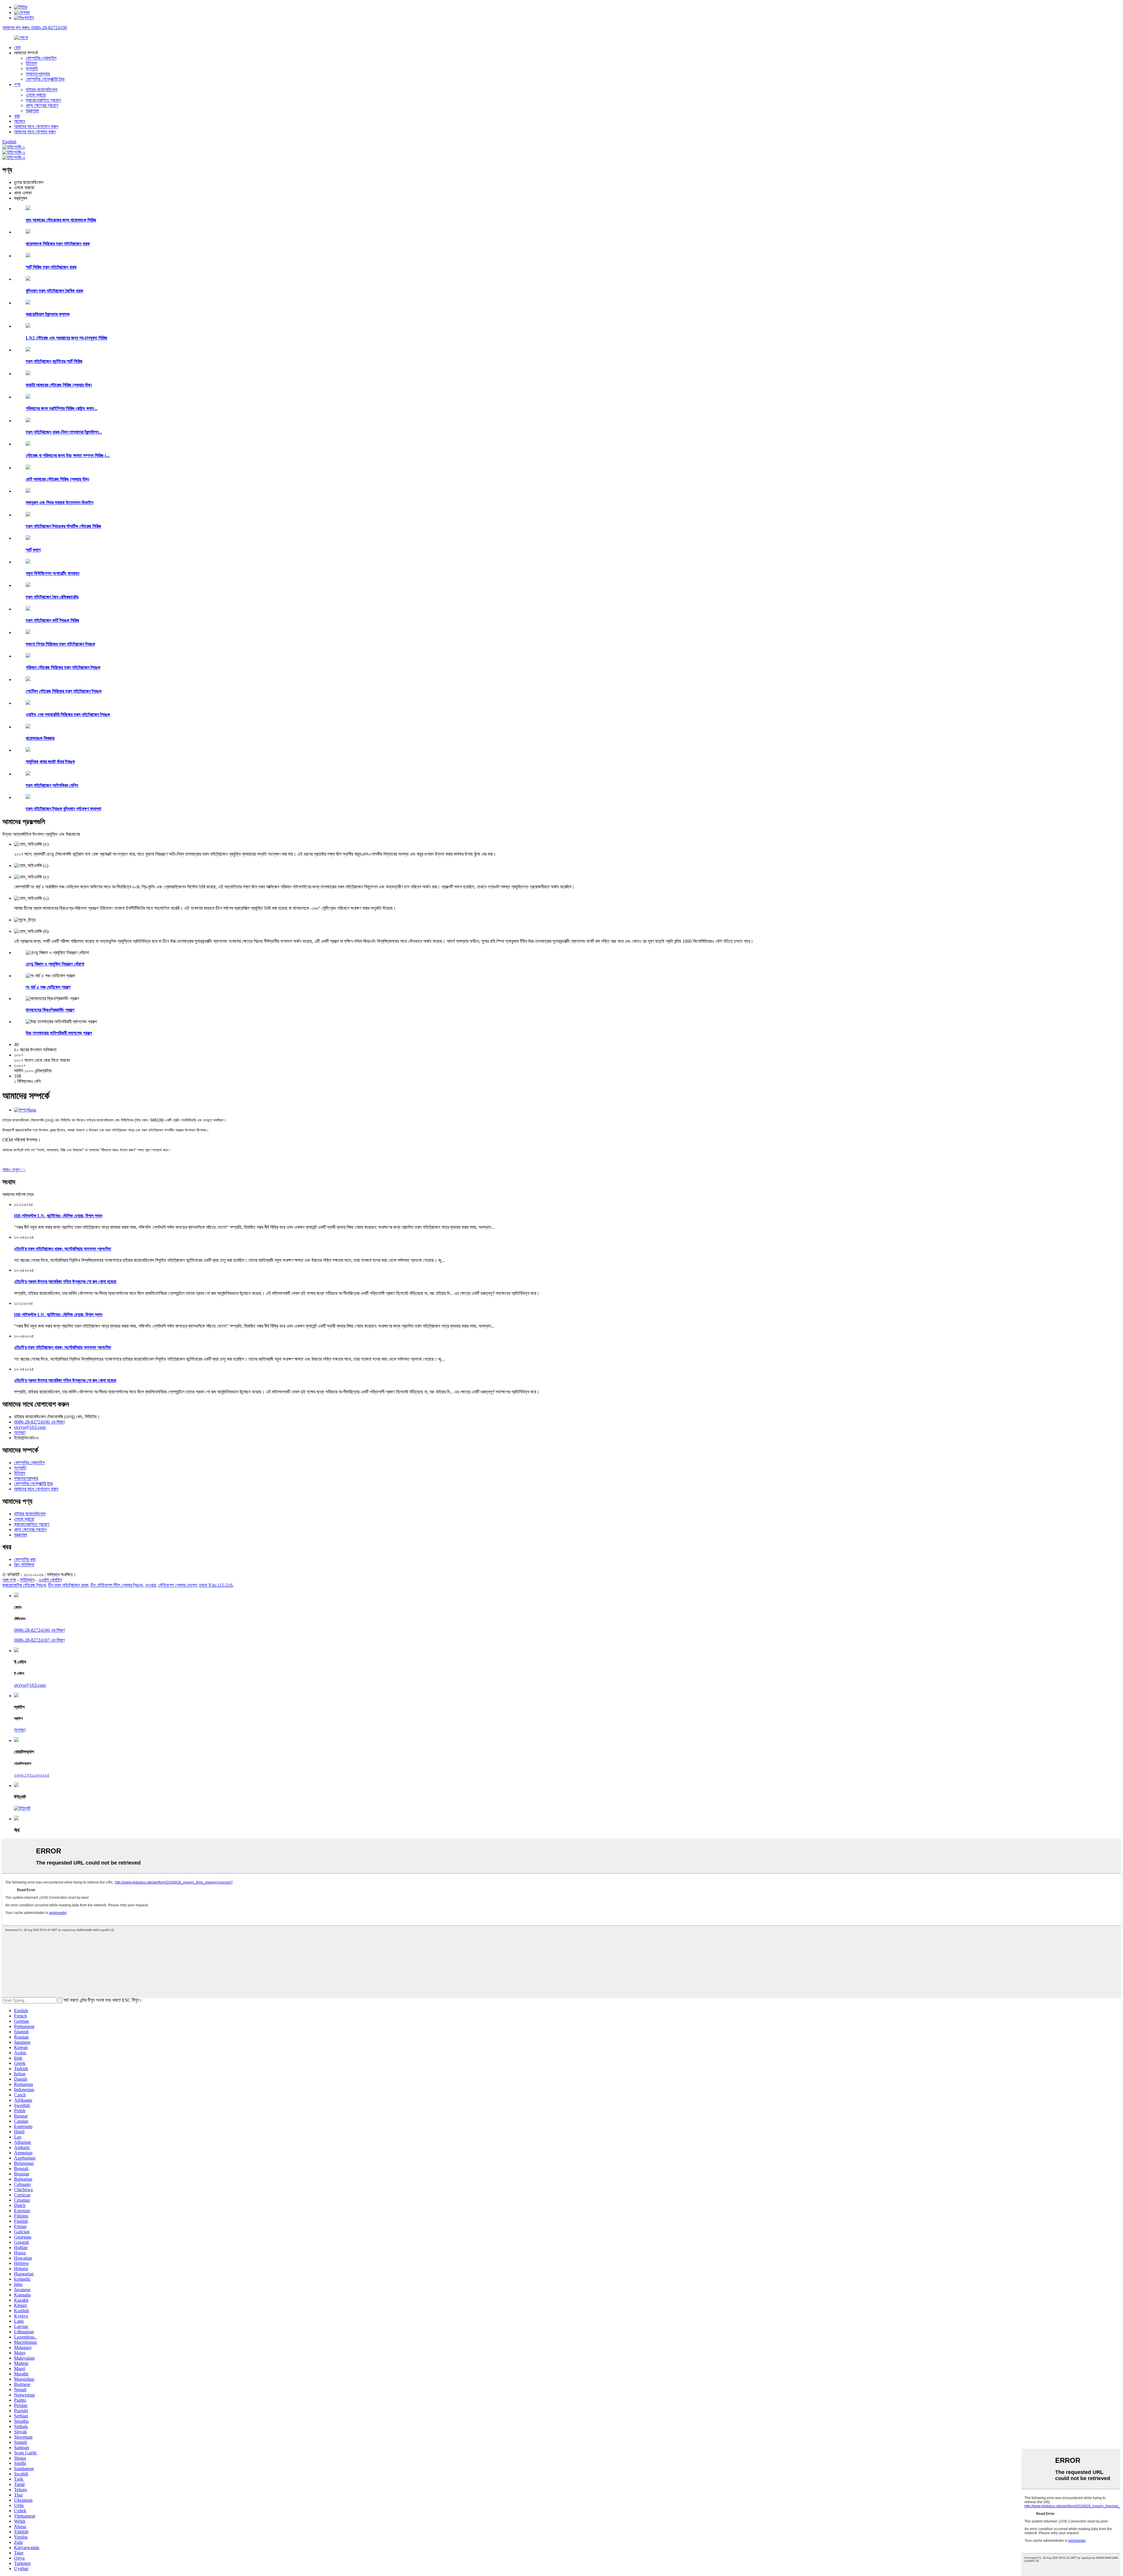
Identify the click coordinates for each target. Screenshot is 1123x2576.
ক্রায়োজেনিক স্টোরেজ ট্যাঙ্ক (24, 1585)
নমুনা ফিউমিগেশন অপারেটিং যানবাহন (52, 573)
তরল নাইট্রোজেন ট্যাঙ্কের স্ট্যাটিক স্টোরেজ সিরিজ (63, 526)
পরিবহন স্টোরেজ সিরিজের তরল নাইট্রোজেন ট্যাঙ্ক (63, 667)
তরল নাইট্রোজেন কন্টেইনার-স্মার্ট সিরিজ (54, 361)
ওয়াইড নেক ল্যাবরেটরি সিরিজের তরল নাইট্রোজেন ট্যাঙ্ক (68, 715)
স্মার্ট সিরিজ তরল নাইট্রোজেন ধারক (51, 267)
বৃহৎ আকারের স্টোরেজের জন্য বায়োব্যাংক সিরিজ (61, 220)
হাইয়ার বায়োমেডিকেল (42, 90)
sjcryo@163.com (30, 1427)
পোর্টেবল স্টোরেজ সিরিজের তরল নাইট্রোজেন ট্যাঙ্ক (64, 691)
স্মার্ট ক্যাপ (33, 550)
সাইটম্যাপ (27, 1580)
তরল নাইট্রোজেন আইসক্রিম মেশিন (52, 785)
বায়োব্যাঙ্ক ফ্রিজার (40, 738)
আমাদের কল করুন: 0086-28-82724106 (35, 28)
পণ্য (17, 84)
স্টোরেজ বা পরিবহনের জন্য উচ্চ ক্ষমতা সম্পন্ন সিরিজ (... (68, 455)
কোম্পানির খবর (25, 1559)
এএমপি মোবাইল (50, 1580)
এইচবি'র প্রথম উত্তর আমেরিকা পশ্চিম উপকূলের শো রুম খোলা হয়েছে (65, 1282)
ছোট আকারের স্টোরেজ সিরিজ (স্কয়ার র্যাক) (57, 479)
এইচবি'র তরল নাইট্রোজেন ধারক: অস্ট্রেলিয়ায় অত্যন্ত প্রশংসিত (63, 1249)
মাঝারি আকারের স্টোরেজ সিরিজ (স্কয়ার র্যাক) (59, 385)
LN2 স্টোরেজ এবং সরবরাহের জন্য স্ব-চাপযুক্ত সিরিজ (67, 338)
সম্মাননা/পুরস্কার (38, 74)
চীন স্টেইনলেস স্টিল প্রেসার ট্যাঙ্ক (117, 1585)
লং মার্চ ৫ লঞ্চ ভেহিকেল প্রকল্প (48, 987)
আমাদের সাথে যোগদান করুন (35, 132)
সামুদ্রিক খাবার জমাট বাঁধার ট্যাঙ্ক (50, 762)
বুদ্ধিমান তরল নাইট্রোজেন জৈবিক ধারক (54, 291)
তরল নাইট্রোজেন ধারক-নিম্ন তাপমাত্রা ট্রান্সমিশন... (64, 432)
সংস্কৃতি (32, 69)
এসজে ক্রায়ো (36, 95)
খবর (17, 116)
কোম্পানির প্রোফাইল (41, 58)
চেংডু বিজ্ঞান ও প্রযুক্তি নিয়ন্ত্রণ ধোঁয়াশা (55, 964)
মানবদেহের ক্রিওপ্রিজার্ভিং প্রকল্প (50, 1010)
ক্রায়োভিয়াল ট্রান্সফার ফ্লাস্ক (48, 314)
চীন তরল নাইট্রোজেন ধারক (68, 1585)
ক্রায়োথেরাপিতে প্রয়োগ (43, 100)
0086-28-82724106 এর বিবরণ (39, 1422)
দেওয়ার (150, 1585)
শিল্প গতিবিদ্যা (24, 1565)
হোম (17, 48)
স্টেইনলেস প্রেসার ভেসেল (178, 1585)
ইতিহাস (31, 63)
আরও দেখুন (14, 1170)
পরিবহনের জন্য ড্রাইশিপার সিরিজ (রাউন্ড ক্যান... (62, 408)
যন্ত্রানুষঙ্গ (32, 111)
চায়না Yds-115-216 (216, 1585)
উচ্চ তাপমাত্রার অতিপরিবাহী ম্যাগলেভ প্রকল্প (59, 1033)
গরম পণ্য (9, 1580)
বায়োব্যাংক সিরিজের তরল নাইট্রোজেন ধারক (58, 244)
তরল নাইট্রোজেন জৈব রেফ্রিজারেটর (52, 597)
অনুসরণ (20, 1432)
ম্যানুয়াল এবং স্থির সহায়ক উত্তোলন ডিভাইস (60, 503)
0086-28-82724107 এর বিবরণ (39, 1640)
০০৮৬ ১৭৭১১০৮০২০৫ (32, 1775)
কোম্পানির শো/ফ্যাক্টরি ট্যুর (45, 79)
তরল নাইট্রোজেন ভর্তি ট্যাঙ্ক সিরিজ (52, 620)
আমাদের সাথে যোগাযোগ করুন (36, 126)
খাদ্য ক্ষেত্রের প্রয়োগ (42, 105)
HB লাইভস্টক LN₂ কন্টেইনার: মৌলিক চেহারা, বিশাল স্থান (58, 1216)
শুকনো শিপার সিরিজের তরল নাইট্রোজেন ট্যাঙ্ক (60, 644)
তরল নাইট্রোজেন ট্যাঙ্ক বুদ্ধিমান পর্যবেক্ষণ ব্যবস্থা (63, 809)
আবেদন (20, 121)
